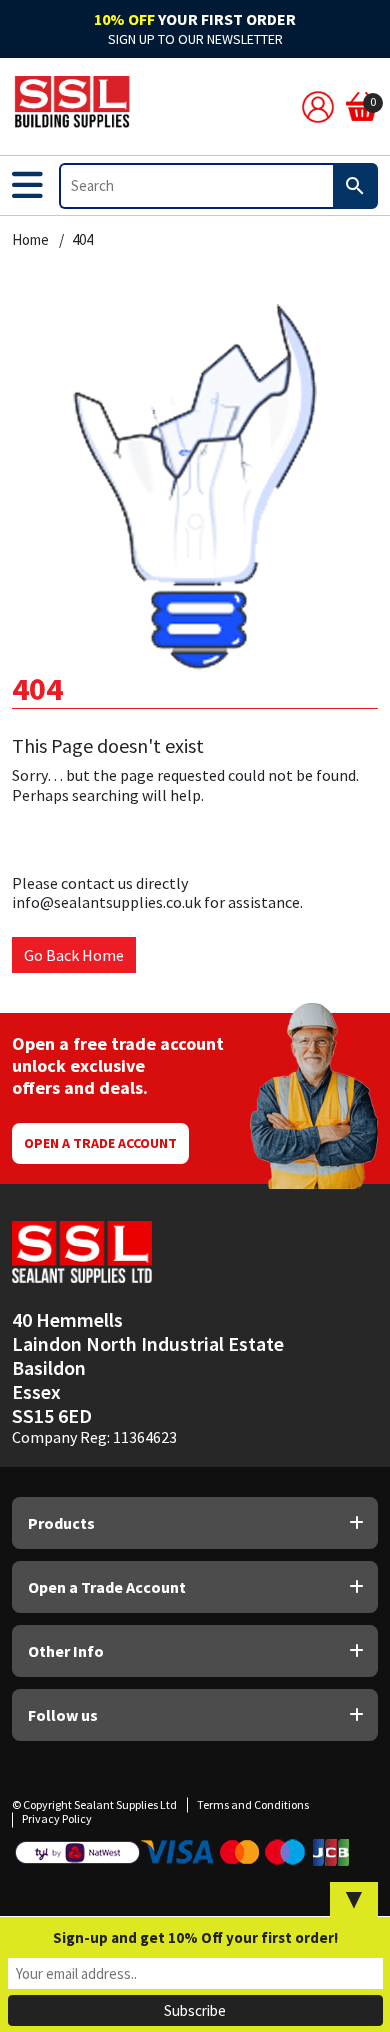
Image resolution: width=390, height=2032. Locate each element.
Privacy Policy (57, 1818)
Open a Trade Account (100, 1143)
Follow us (63, 1715)
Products (61, 1523)
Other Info (66, 1651)
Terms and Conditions (253, 1804)
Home (30, 240)
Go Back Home (74, 955)
